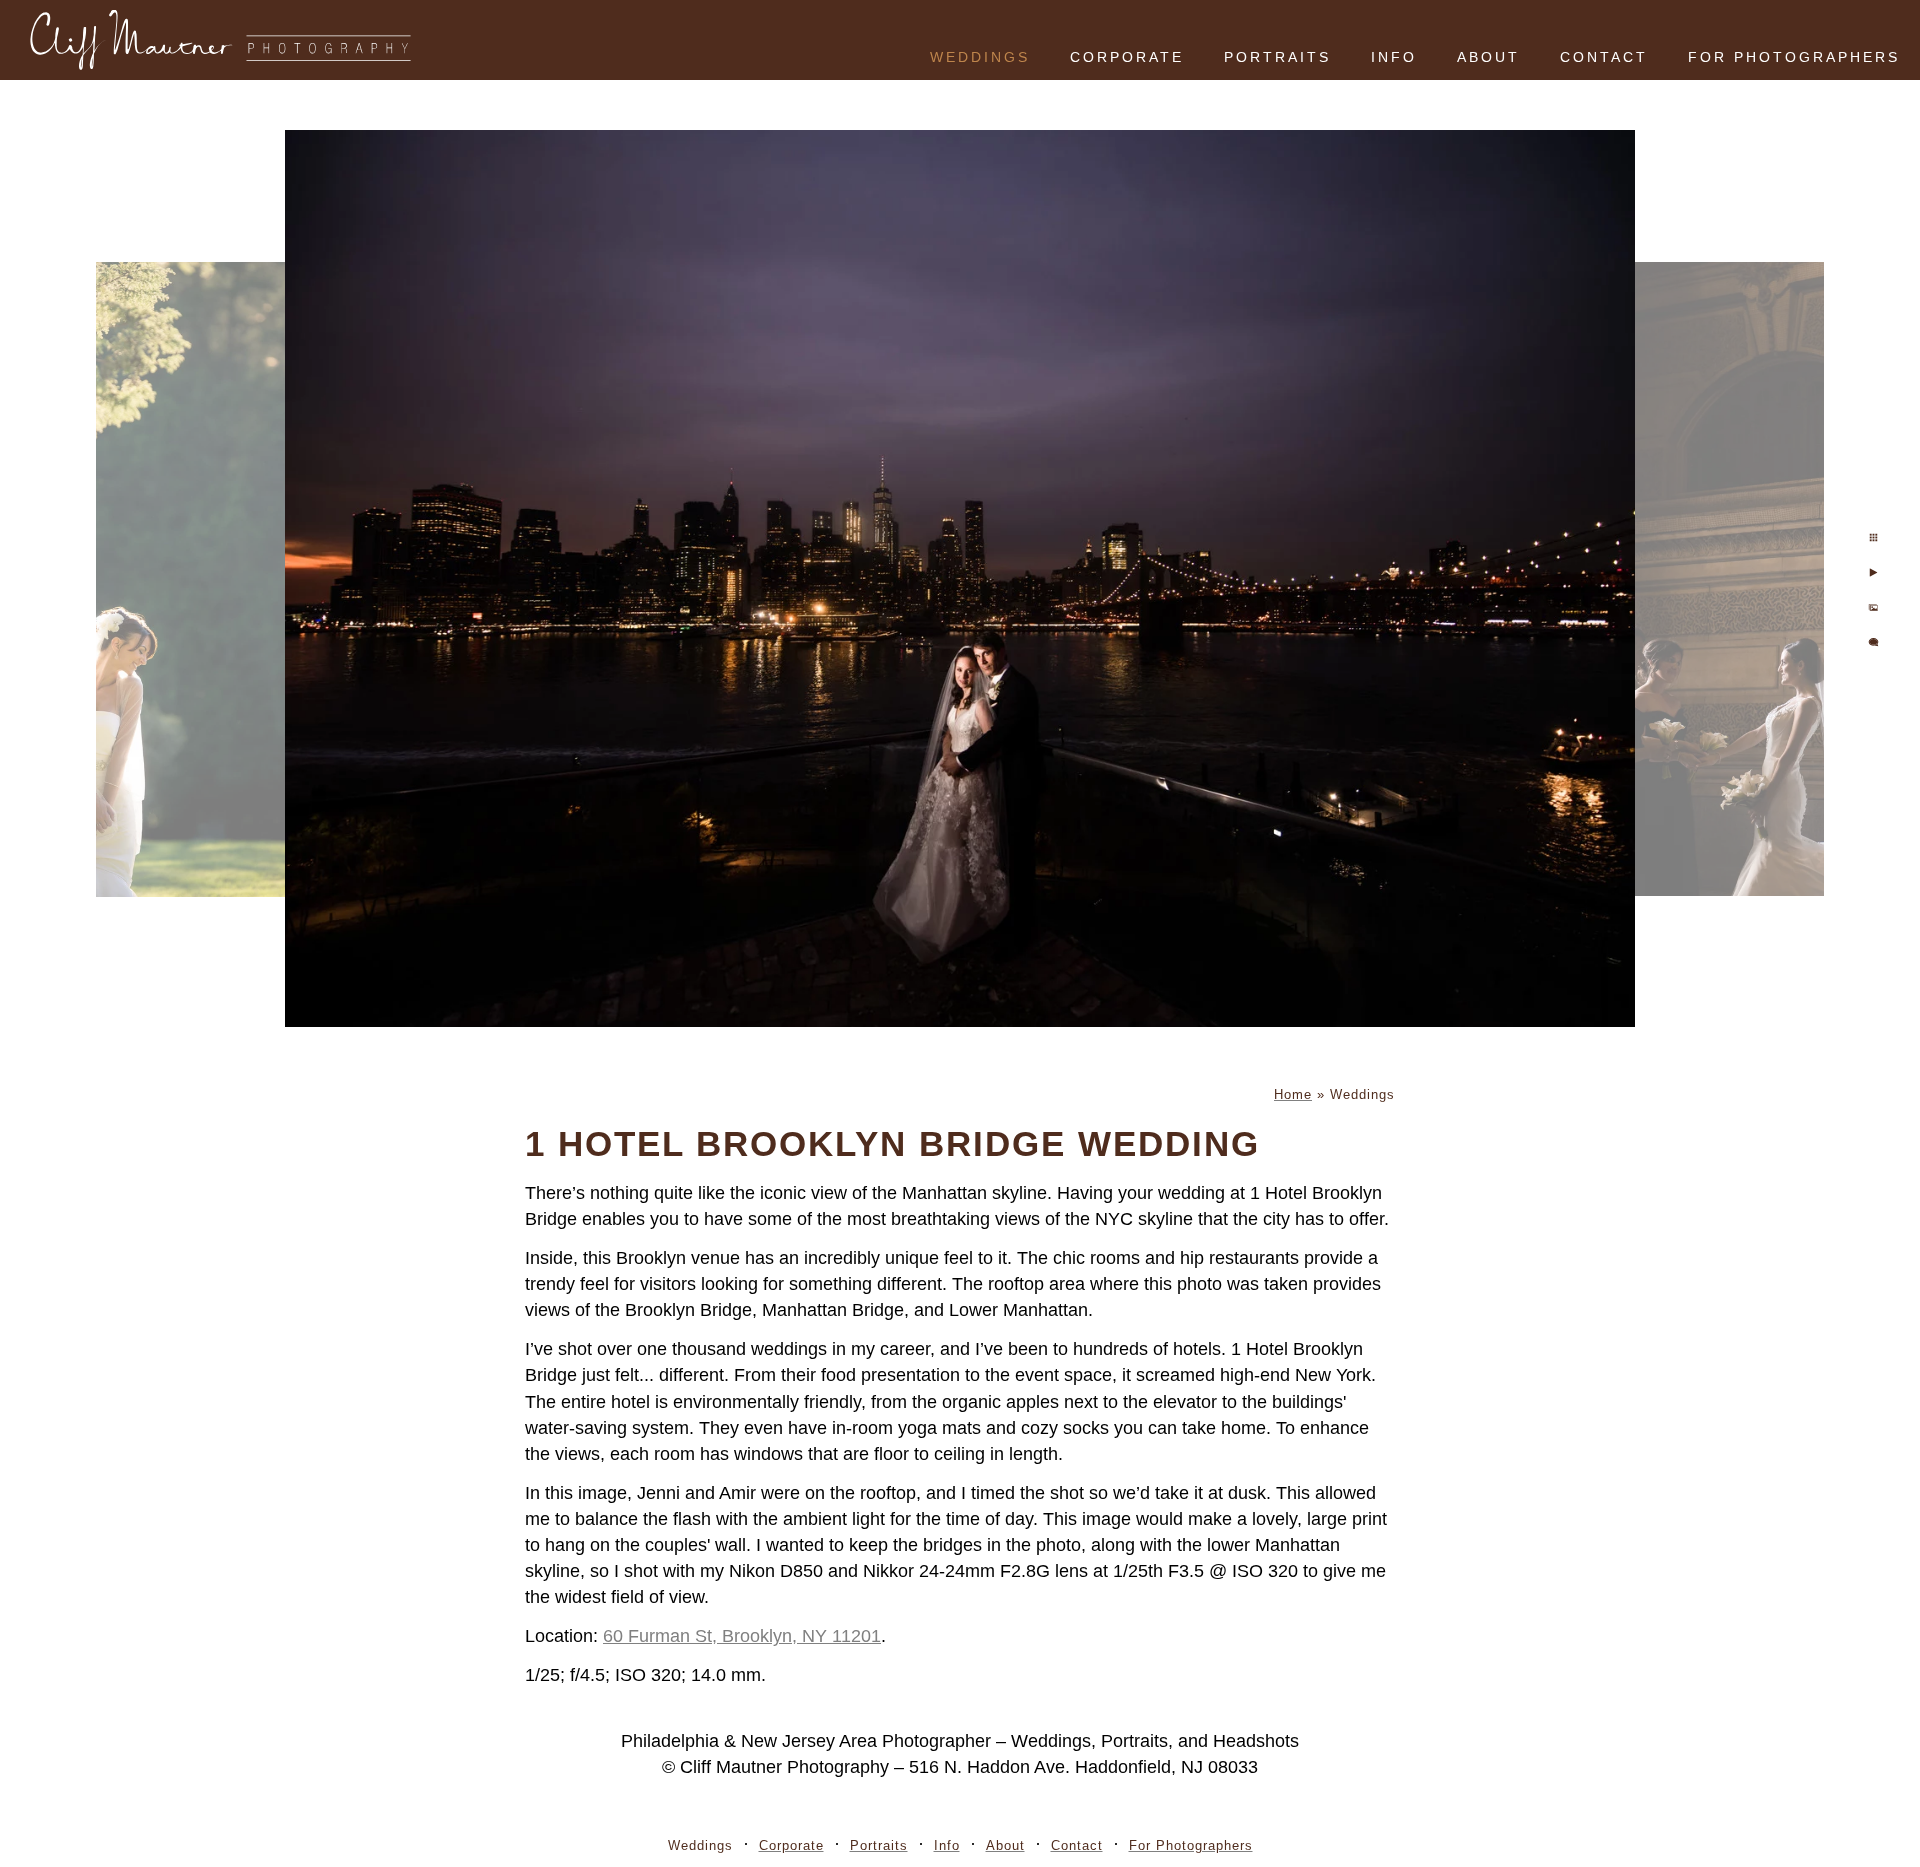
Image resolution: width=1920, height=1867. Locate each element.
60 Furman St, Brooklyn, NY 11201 (742, 1636)
